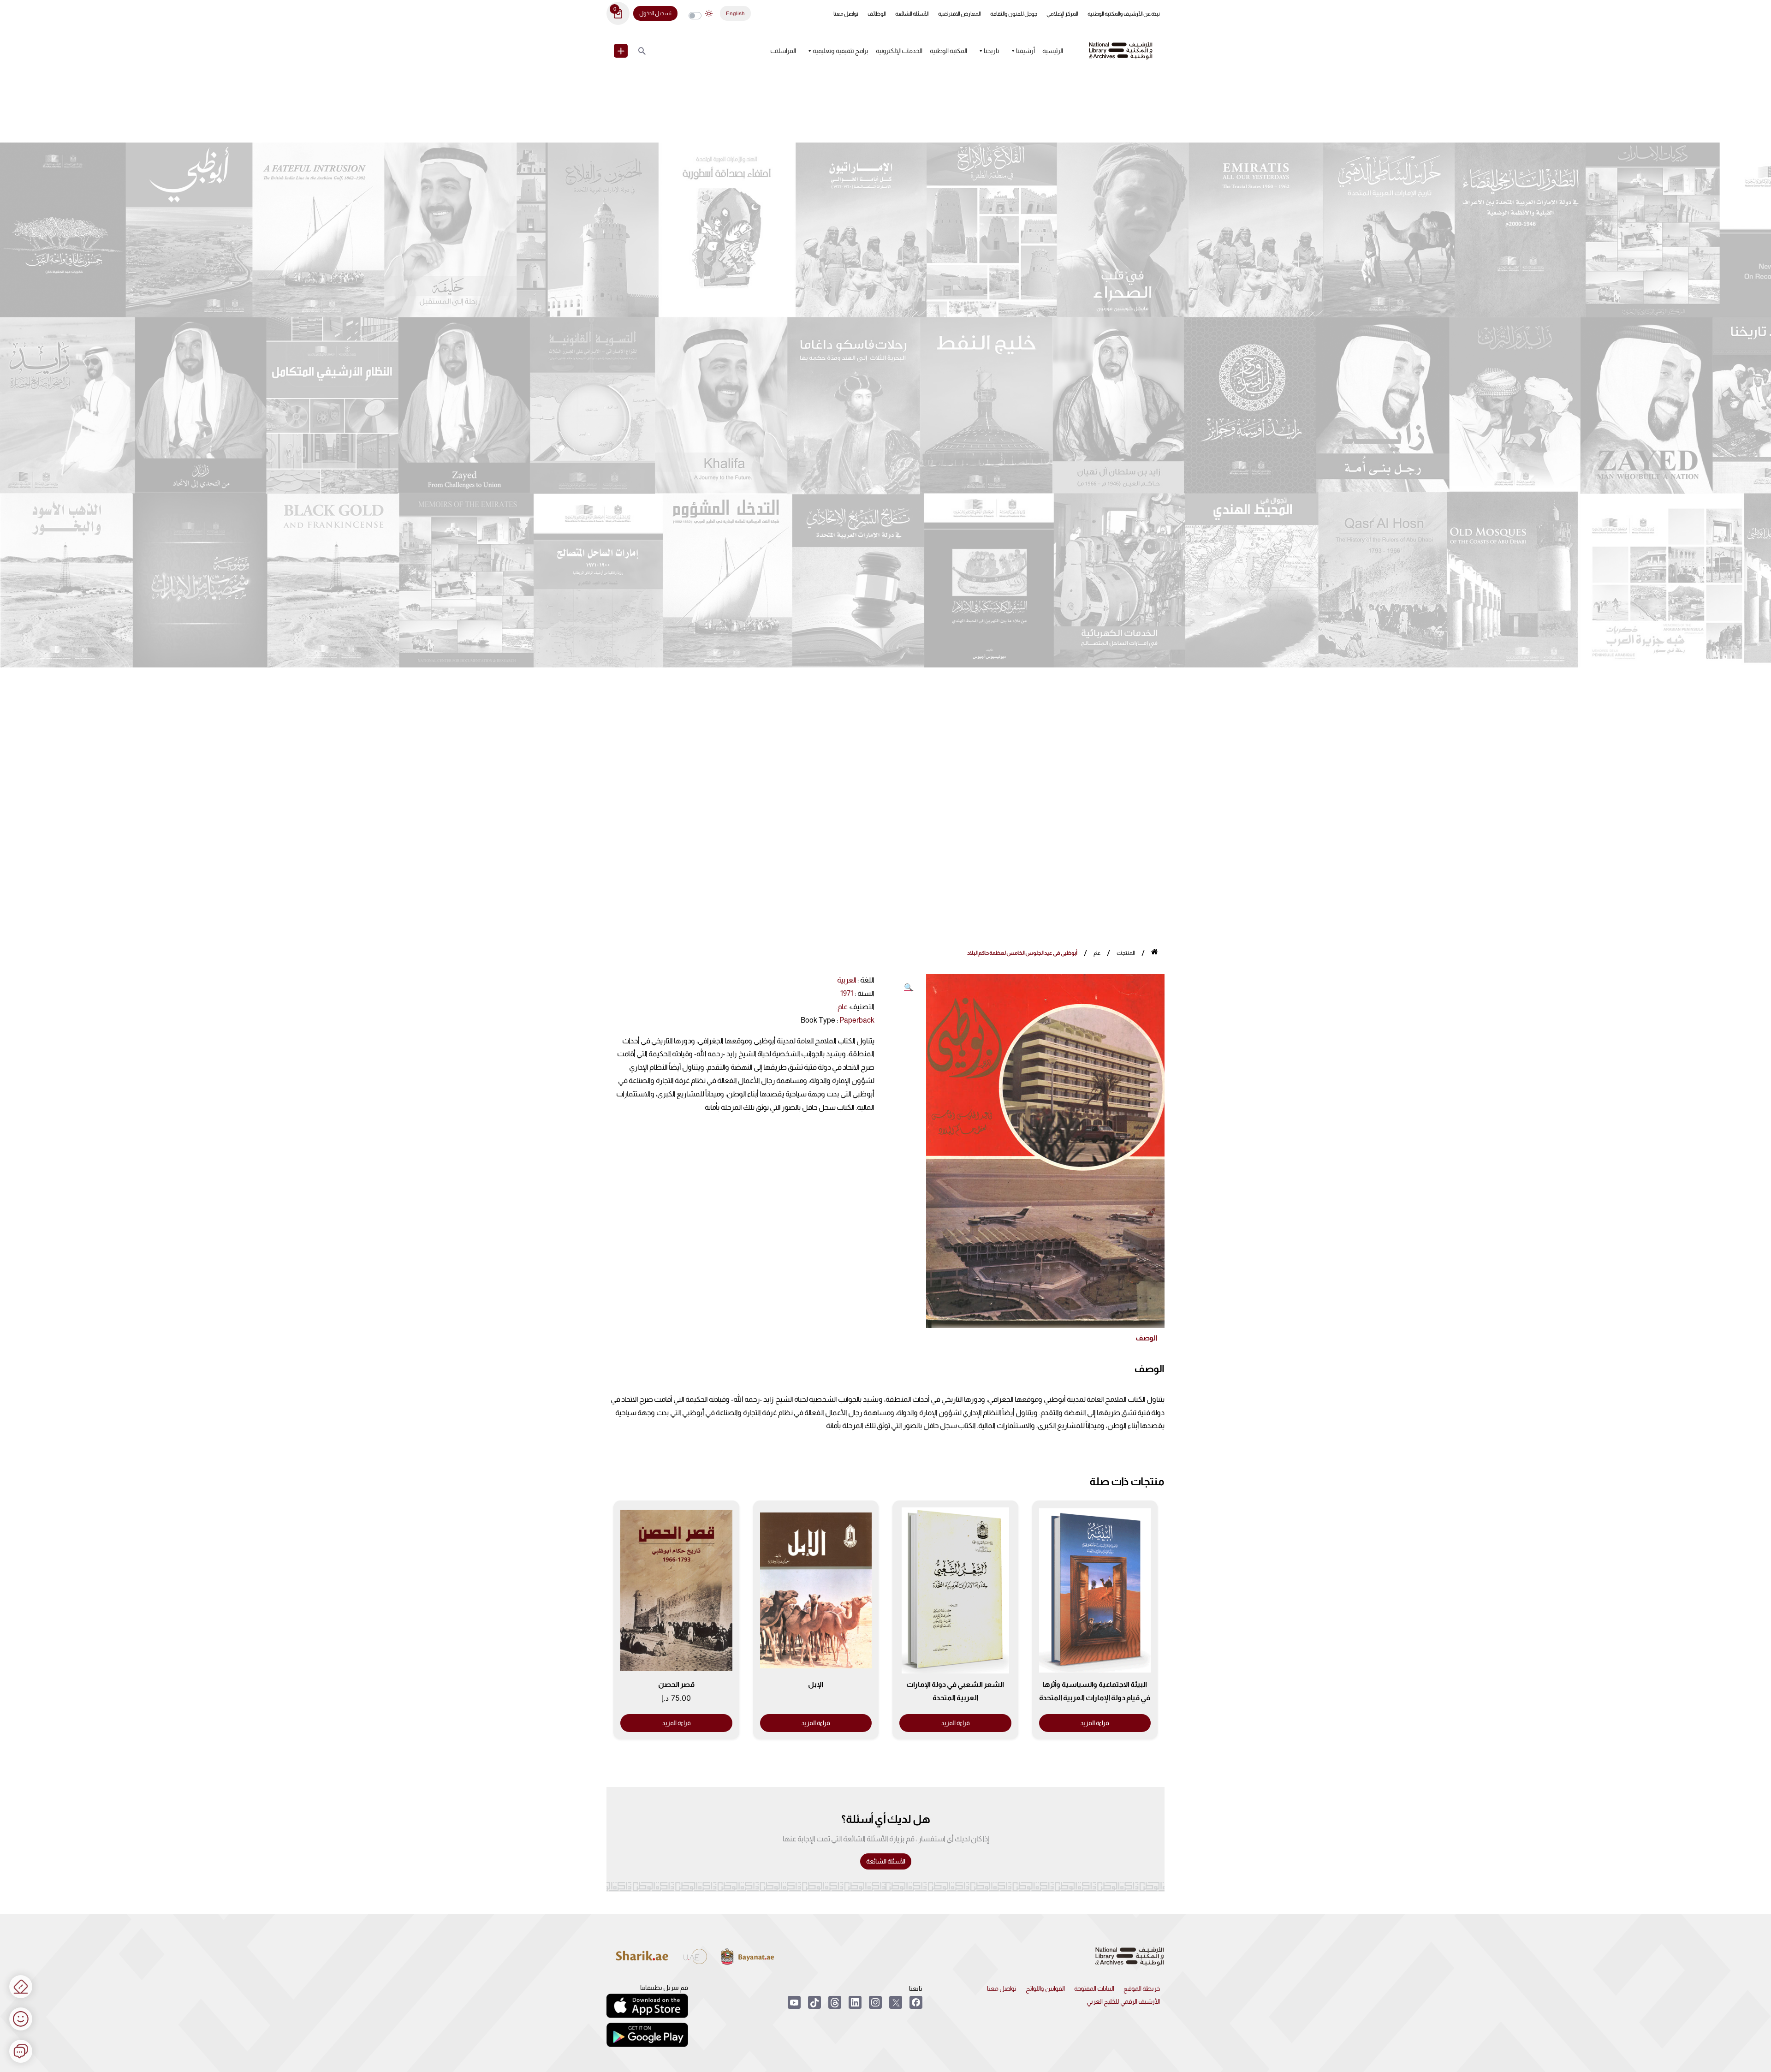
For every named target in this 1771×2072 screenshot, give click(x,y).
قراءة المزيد (1095, 1723)
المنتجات (1126, 953)
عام (1097, 953)
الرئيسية (1053, 51)
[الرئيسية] (1155, 953)
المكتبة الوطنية (948, 51)
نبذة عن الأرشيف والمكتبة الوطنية (1124, 14)
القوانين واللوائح (1045, 1989)
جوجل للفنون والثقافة (1014, 14)
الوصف (1146, 1338)
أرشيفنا (1025, 51)
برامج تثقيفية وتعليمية (841, 51)
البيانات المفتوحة (1094, 1989)
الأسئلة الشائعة (912, 14)
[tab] (1146, 1338)
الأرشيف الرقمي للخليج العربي (1123, 2001)
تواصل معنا (846, 14)
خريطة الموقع (1142, 1989)
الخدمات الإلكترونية (899, 51)
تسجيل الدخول (655, 13)
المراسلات (783, 51)
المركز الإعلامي (1062, 14)
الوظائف (877, 14)
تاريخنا (992, 51)
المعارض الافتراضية (960, 14)
